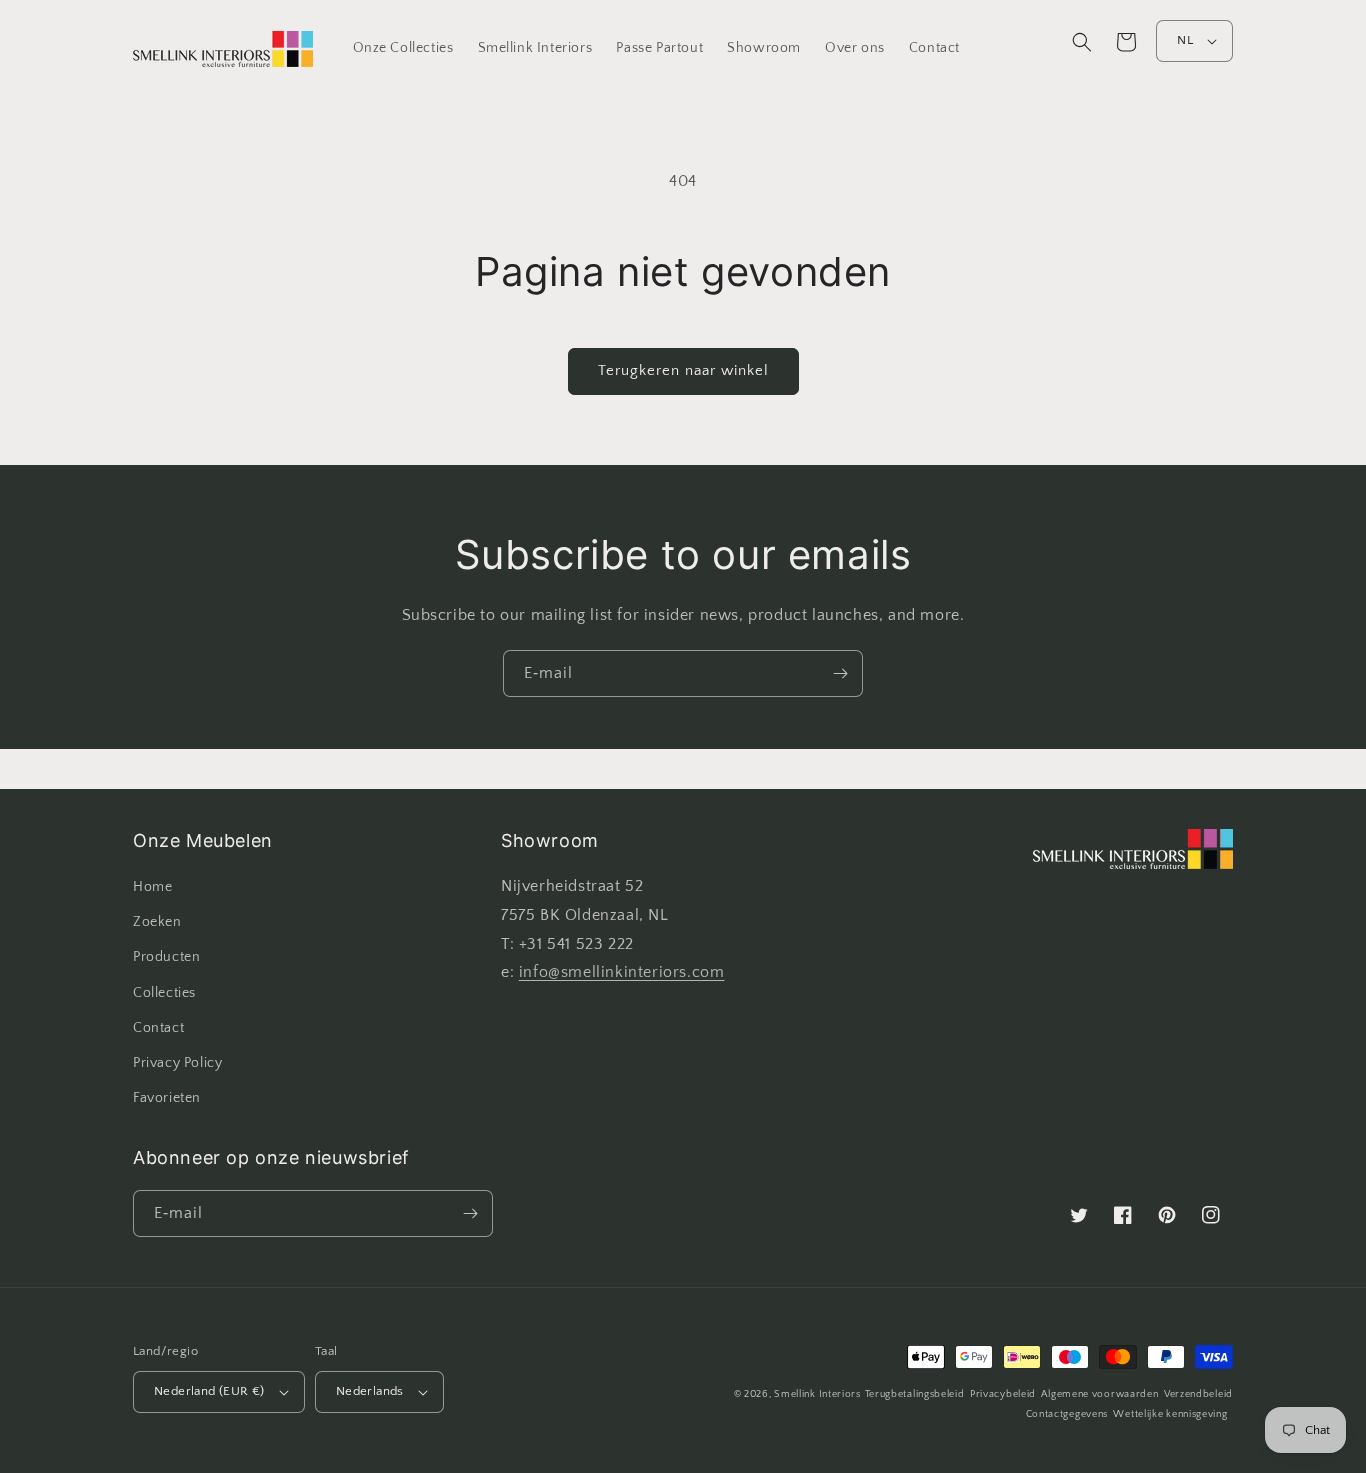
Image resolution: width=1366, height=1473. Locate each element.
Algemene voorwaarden (1099, 1394)
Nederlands (370, 1391)
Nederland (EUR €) (209, 1391)
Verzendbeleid (1198, 1394)
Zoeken (157, 922)
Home (152, 887)
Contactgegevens (1067, 1414)
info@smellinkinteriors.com (622, 972)
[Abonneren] (840, 673)
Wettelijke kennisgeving (1170, 1414)
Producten (166, 957)
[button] (1082, 42)
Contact (158, 1028)
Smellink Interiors (817, 1394)
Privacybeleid (1003, 1394)
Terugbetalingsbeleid (915, 1394)
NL (1185, 40)
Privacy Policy (177, 1063)
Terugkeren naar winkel (683, 370)
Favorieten (167, 1098)
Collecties (164, 993)
